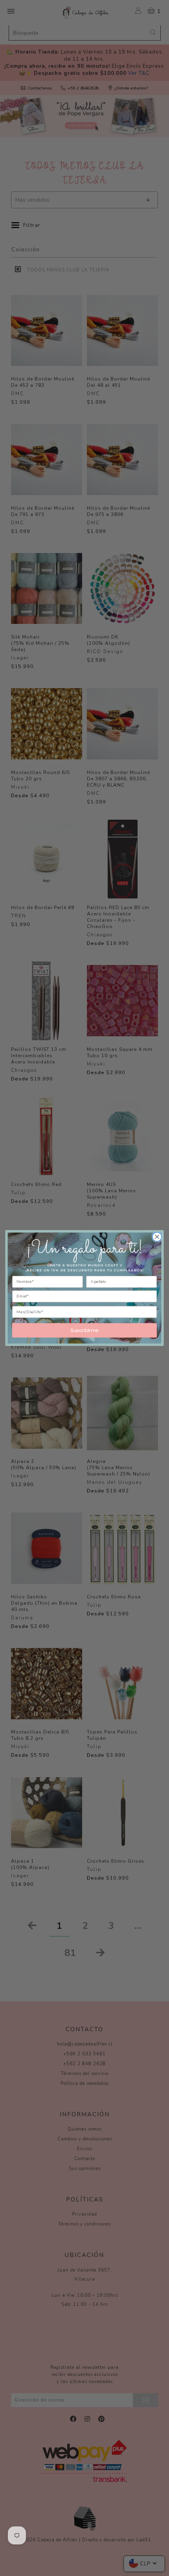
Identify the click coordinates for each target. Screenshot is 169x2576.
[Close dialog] (157, 1237)
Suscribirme (84, 1330)
